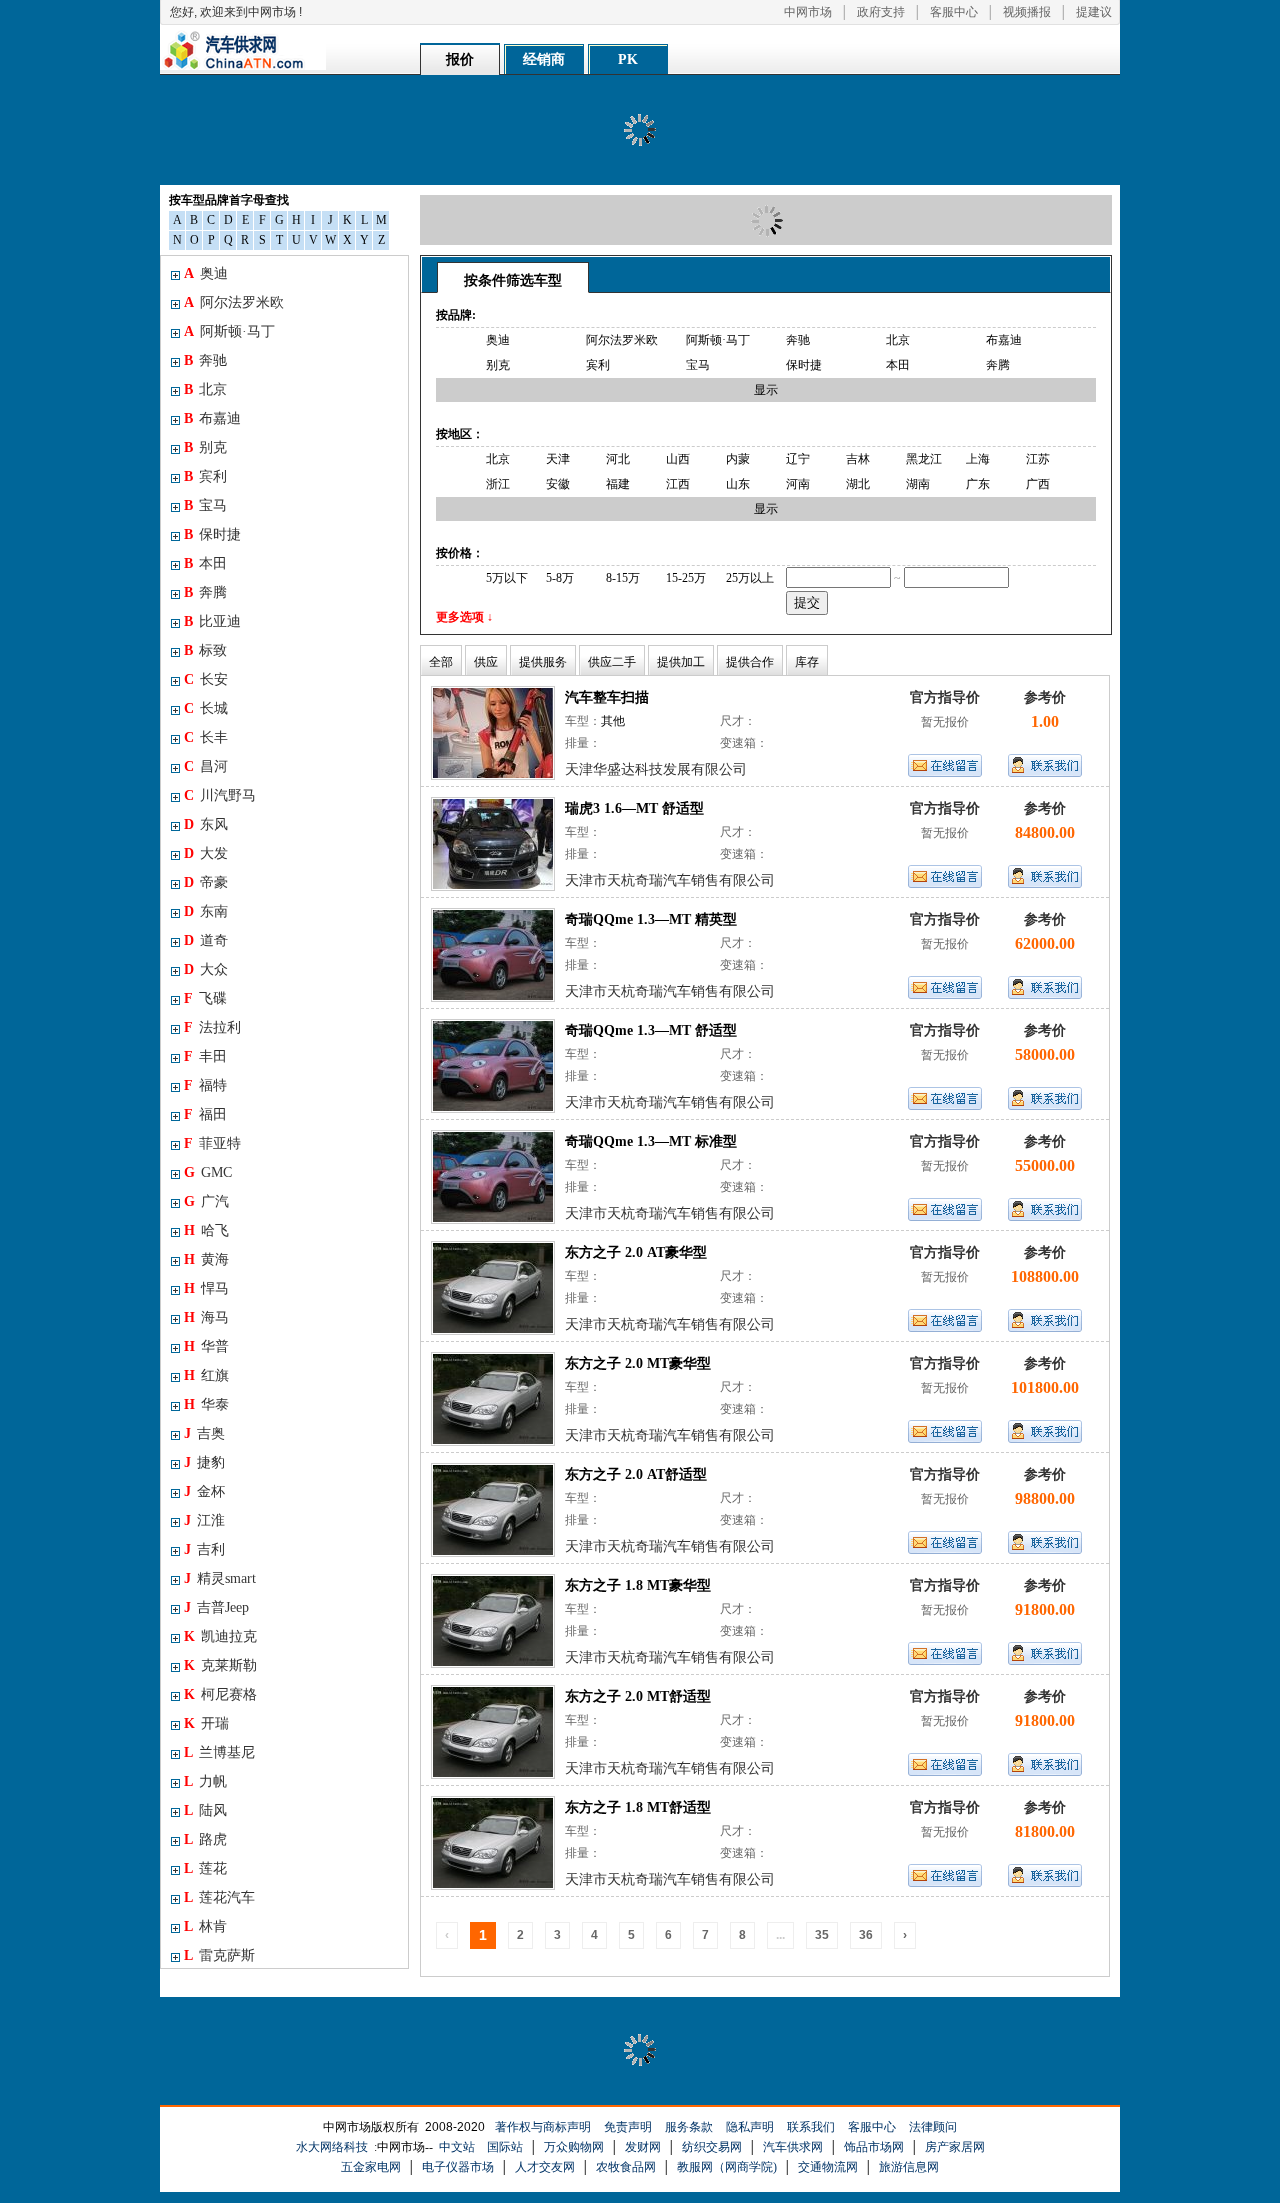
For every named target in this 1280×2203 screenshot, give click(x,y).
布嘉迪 (212, 418)
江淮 (204, 1520)
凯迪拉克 (220, 1636)
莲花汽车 (219, 1897)
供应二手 (612, 662)
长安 (206, 679)
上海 (978, 459)
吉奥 (204, 1433)
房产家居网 (955, 2147)
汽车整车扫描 (607, 697)
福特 (205, 1085)
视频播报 (1027, 12)
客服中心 (954, 12)
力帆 (205, 1781)
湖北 (858, 484)
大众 (206, 969)
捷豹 (204, 1462)
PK (628, 59)
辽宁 (798, 459)
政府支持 (881, 12)
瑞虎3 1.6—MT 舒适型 (634, 808)
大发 (206, 853)
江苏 (1038, 459)
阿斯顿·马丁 (229, 331)
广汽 (206, 1201)
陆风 (205, 1810)
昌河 (206, 766)
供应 (486, 662)
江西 (678, 484)
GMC (208, 1172)
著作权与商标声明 (543, 2127)
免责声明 (628, 2127)
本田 (205, 563)
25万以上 (750, 578)
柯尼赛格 (220, 1694)
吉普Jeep (216, 1607)
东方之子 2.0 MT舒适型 (638, 1696)
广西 (1038, 484)
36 (866, 1935)
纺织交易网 (712, 2147)
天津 (558, 459)
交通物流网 (828, 2167)
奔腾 (205, 592)
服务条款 (689, 2127)
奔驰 (205, 360)
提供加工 (681, 662)
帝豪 (206, 882)
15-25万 (686, 578)
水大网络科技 (332, 2147)
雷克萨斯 (219, 1955)
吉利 (204, 1549)
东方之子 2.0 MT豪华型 (638, 1363)
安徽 (558, 484)
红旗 (206, 1375)
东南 (206, 911)
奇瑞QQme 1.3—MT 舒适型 (651, 1030)
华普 (206, 1346)
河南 (798, 484)
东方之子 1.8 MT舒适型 (638, 1807)
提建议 (1094, 12)
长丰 (206, 737)
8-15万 (623, 578)
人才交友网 (545, 2167)
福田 (205, 1114)
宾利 (205, 476)
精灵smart (220, 1578)
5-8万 (560, 578)
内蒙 (738, 459)
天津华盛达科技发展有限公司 (656, 769)
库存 (807, 662)
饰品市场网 (874, 2147)
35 (822, 1935)
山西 (678, 459)
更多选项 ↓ (464, 617)
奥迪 (206, 273)
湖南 (918, 484)
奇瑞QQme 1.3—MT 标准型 (651, 1141)
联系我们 (811, 2127)
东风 (206, 824)
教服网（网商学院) (727, 2167)
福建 (618, 484)
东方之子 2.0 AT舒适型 (636, 1474)
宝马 (205, 505)
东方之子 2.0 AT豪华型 (636, 1252)
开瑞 (206, 1723)
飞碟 (205, 998)
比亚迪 (212, 621)
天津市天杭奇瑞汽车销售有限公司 (670, 880)
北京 (205, 389)
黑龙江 (924, 459)
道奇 (206, 940)
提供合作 (750, 662)
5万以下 (507, 578)
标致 (205, 650)
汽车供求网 (793, 2147)
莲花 (205, 1868)
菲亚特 (212, 1143)
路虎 (205, 1839)
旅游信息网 (909, 2167)
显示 (766, 390)
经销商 (544, 59)
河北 (618, 459)
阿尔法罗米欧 (234, 302)
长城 (206, 708)
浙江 (498, 484)
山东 (738, 484)
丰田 (205, 1056)
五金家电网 (371, 2167)
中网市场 (808, 12)
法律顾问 (933, 2127)
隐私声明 (750, 2127)
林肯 (205, 1926)
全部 (441, 662)
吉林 (858, 459)
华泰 (206, 1404)
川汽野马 (220, 795)
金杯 (204, 1491)
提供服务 (543, 662)
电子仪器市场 (458, 2167)
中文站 (457, 2147)
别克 (205, 447)
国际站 (505, 2147)
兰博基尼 (219, 1752)
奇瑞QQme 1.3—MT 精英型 (651, 919)
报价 (460, 59)
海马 (206, 1317)
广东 (978, 484)
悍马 (206, 1288)
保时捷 (212, 534)
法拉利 (212, 1027)
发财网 (643, 2147)
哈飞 (206, 1230)
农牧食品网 (626, 2167)
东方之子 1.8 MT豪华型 (638, 1585)
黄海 (206, 1259)
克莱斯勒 (220, 1665)
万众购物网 (574, 2147)
